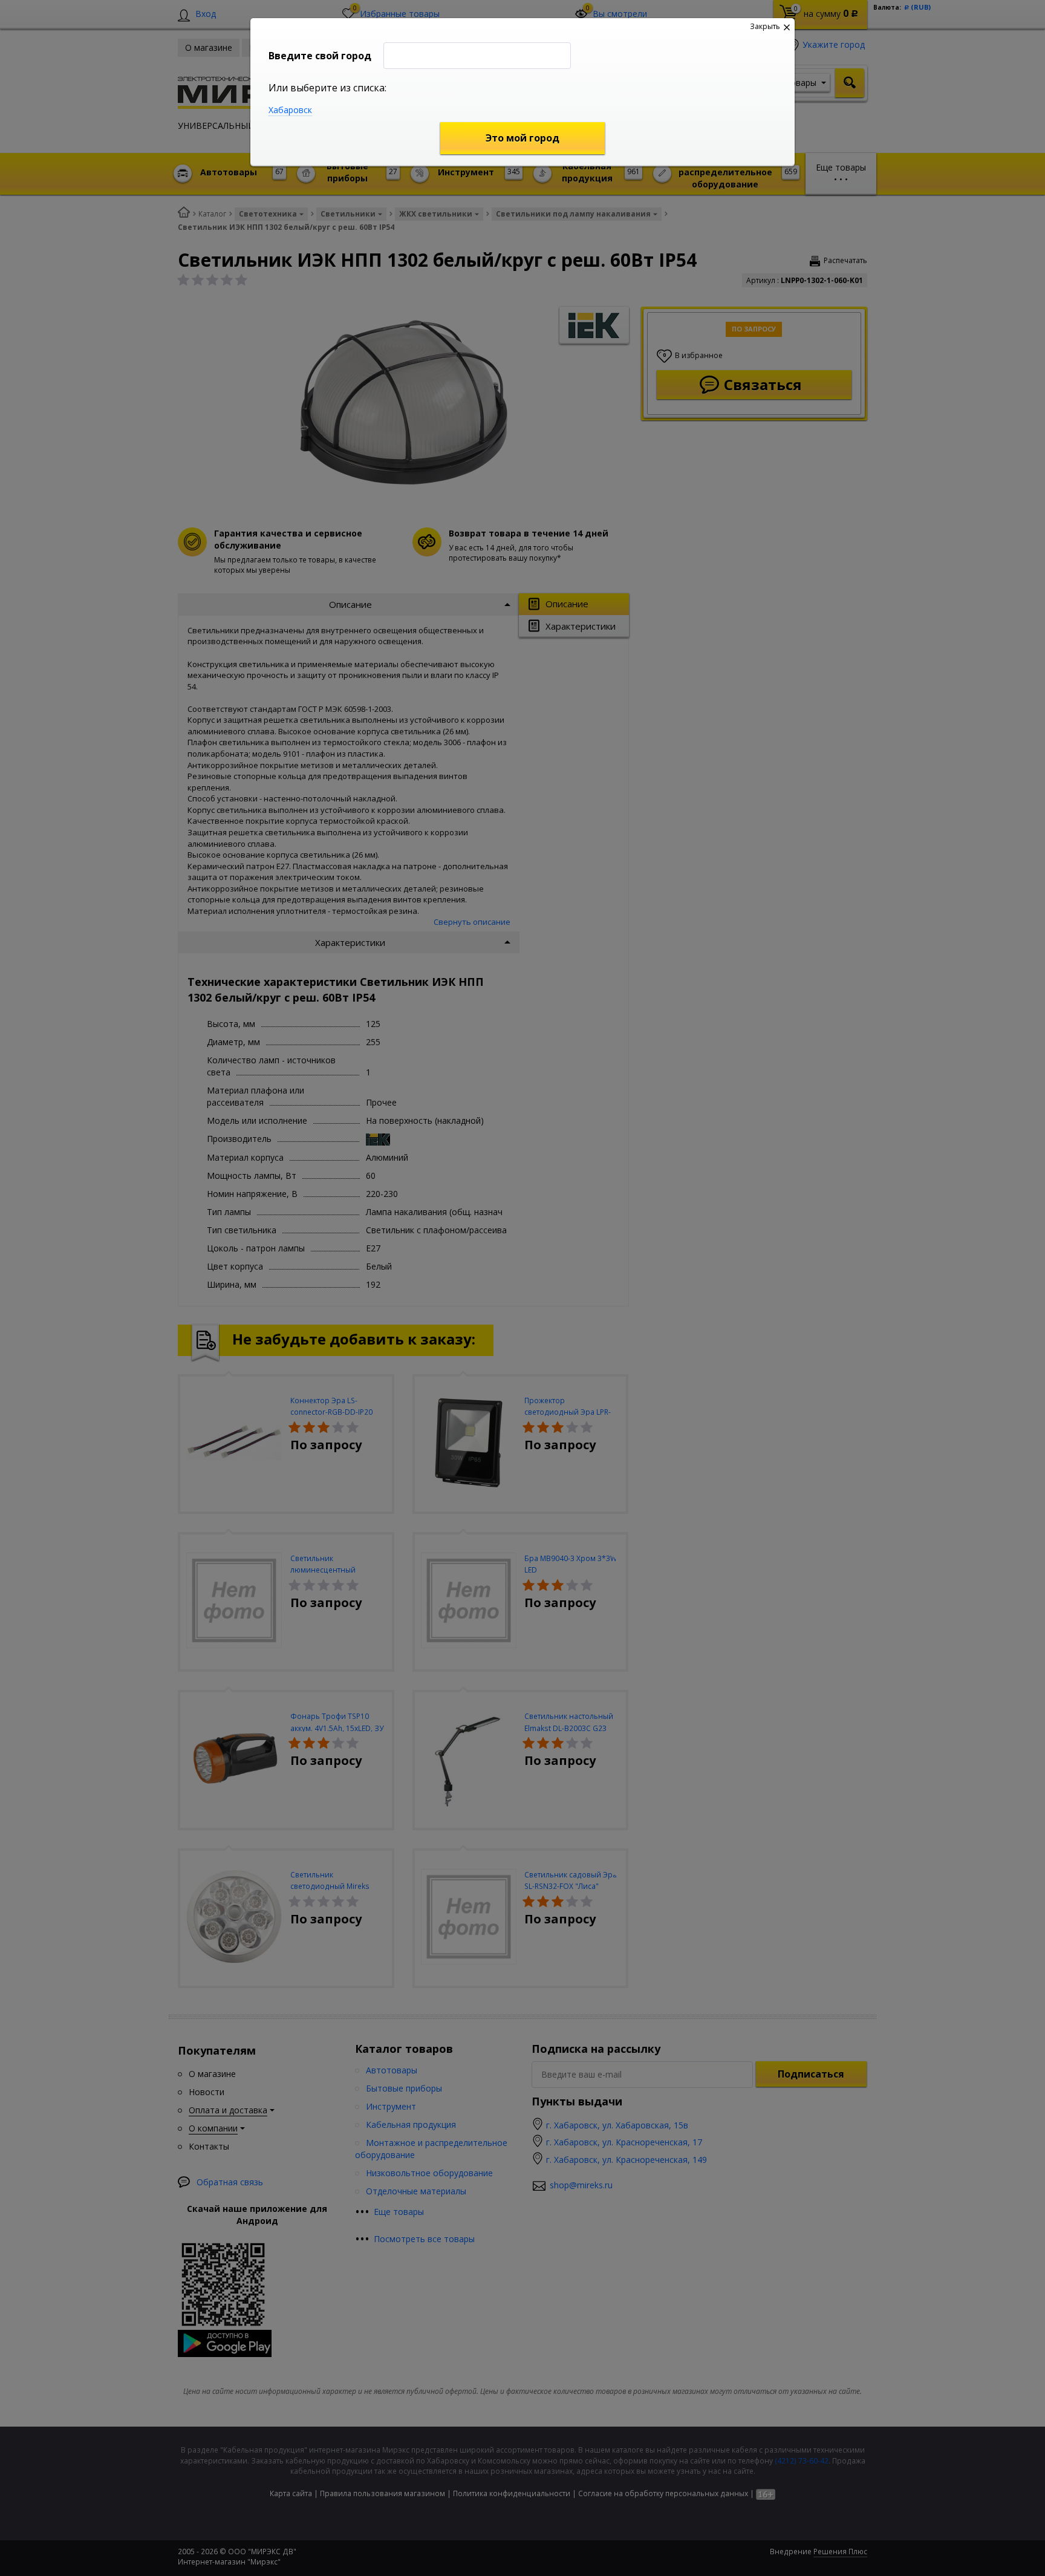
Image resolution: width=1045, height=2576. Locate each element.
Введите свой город (320, 56)
